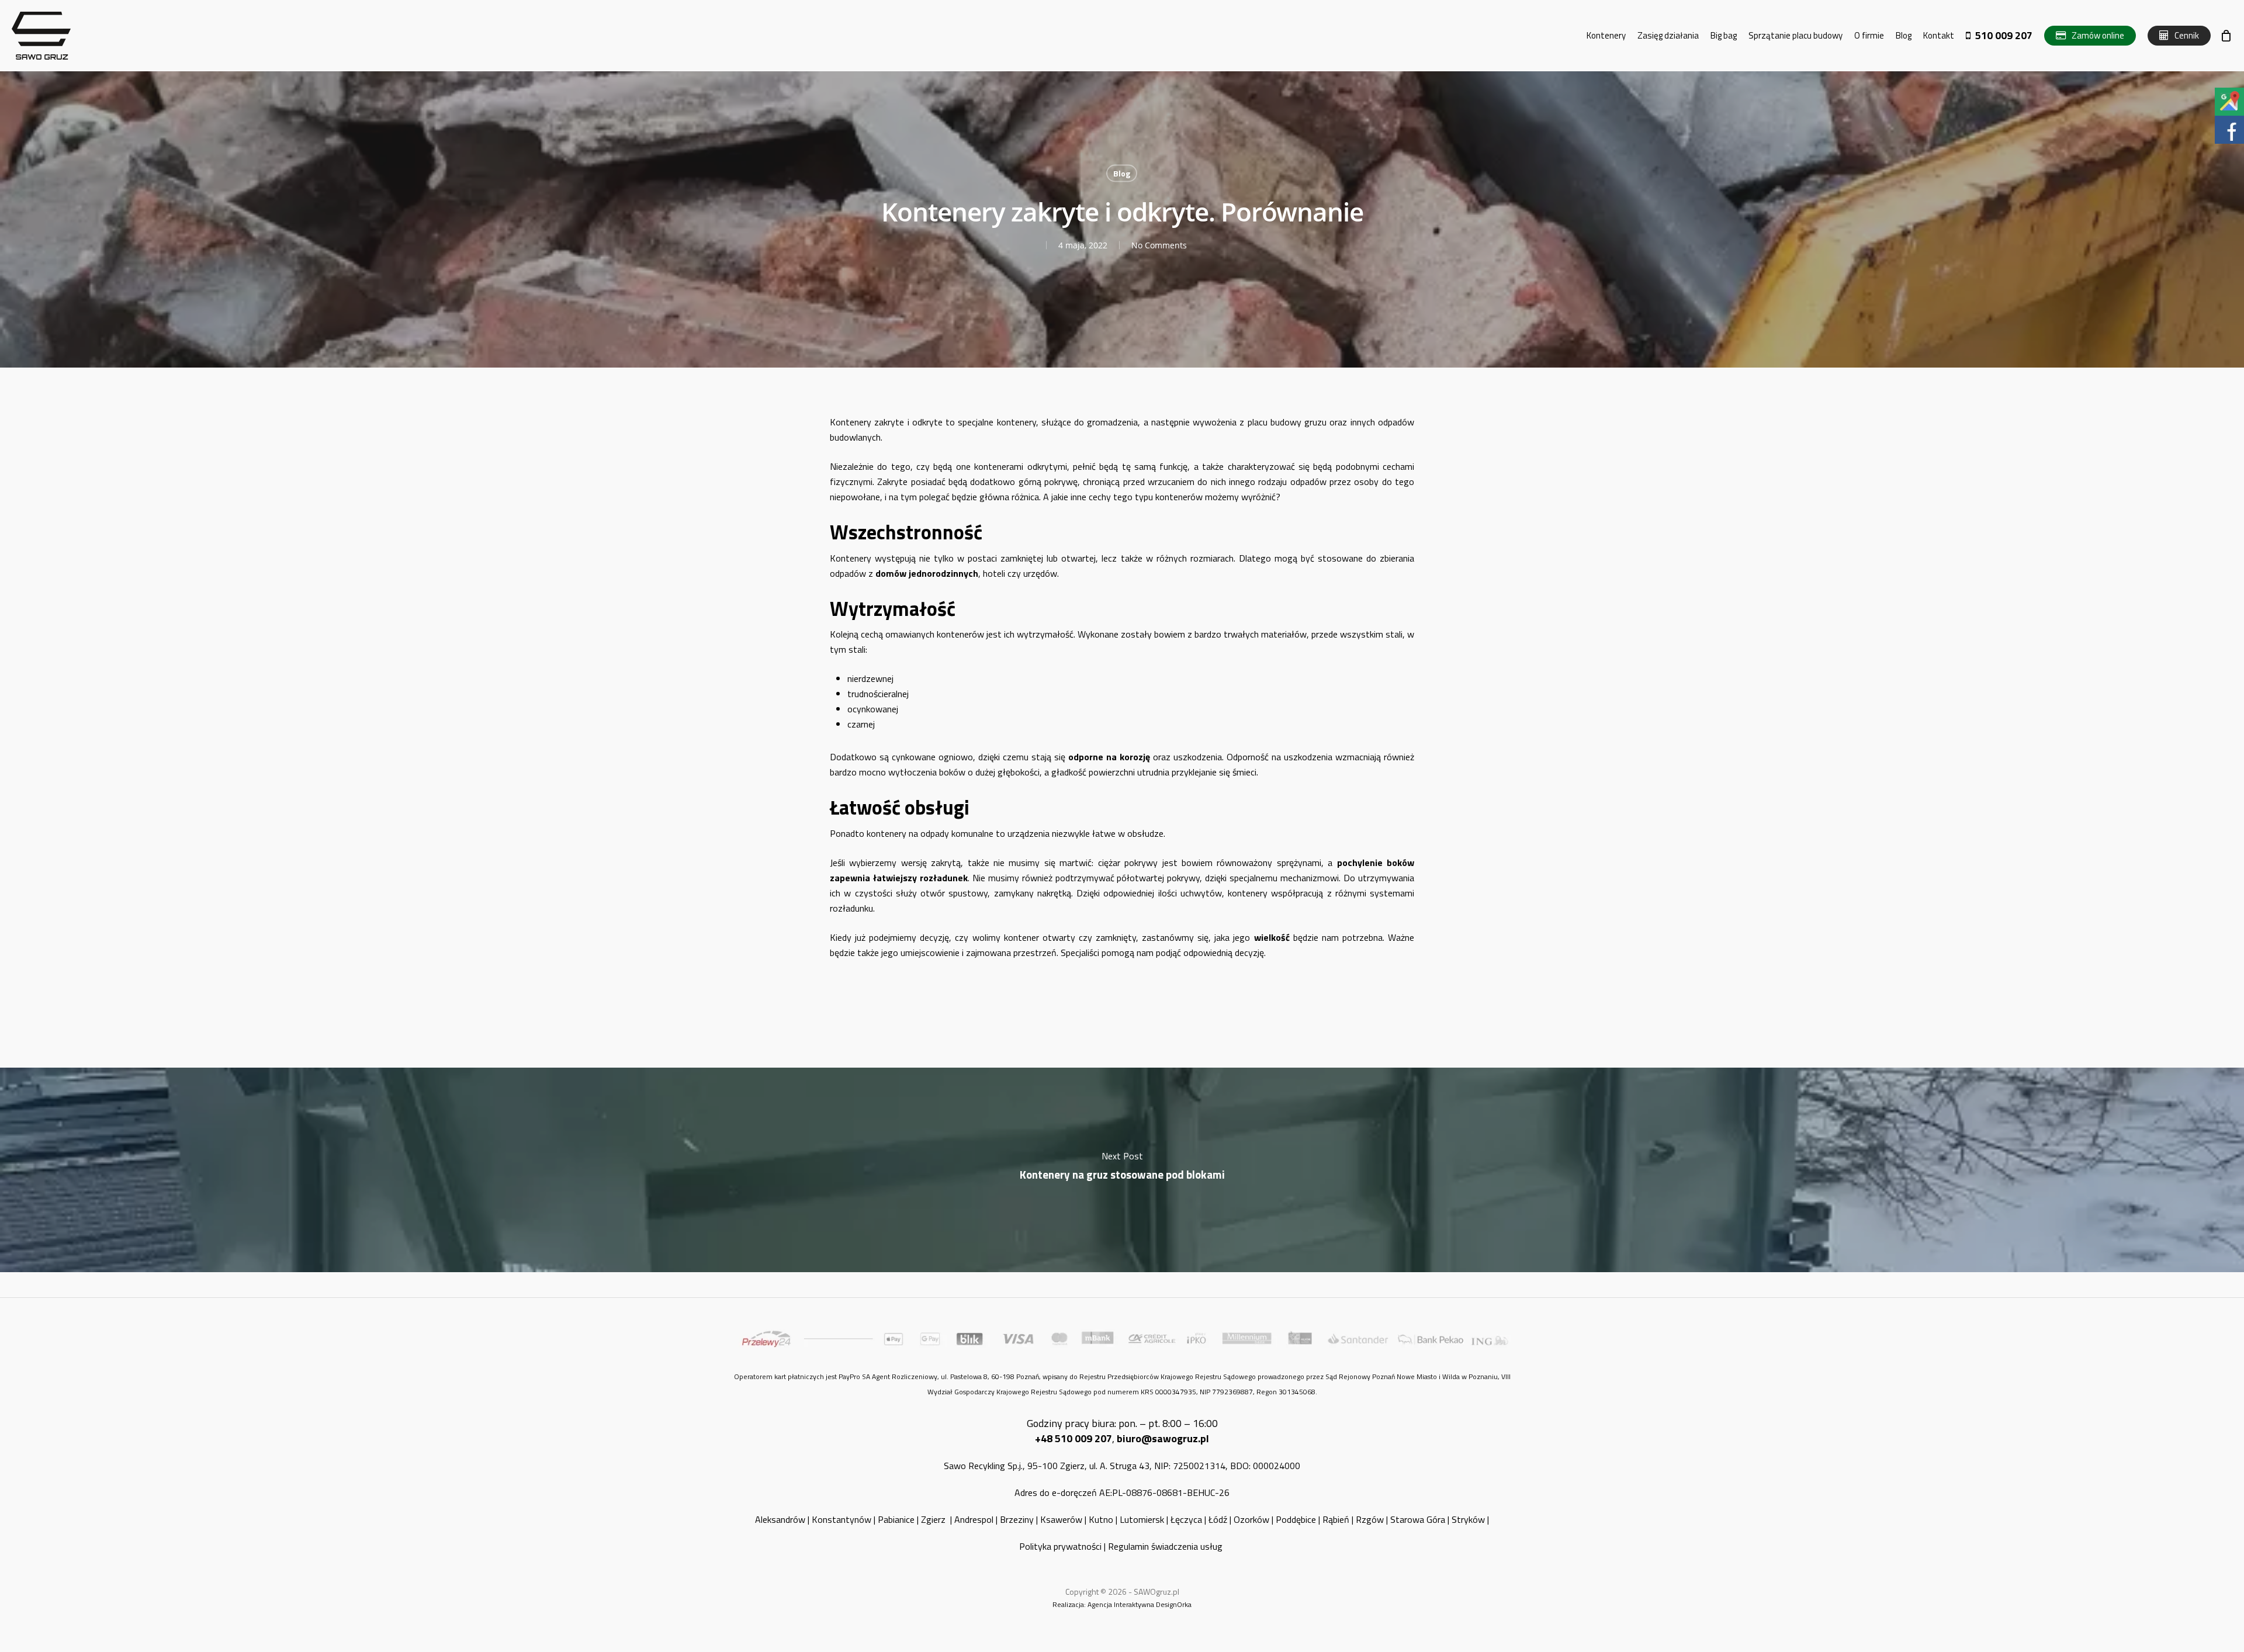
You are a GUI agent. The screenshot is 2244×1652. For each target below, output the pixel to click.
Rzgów (1370, 1519)
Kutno (1101, 1519)
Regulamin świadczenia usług (1166, 1546)
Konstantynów (841, 1519)
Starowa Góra (1418, 1519)
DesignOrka (1174, 1604)
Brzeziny (1017, 1519)
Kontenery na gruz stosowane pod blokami (1122, 1170)
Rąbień (1336, 1519)
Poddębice (1296, 1519)
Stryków (1468, 1519)
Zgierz (934, 1519)
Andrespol (974, 1519)
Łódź (1218, 1519)
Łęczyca (1186, 1519)
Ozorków (1251, 1519)
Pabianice (896, 1519)
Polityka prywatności (1060, 1546)
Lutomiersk (1142, 1519)
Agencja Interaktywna (1121, 1604)
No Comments (1159, 245)
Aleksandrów (780, 1519)
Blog (1122, 173)
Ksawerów (1061, 1519)
